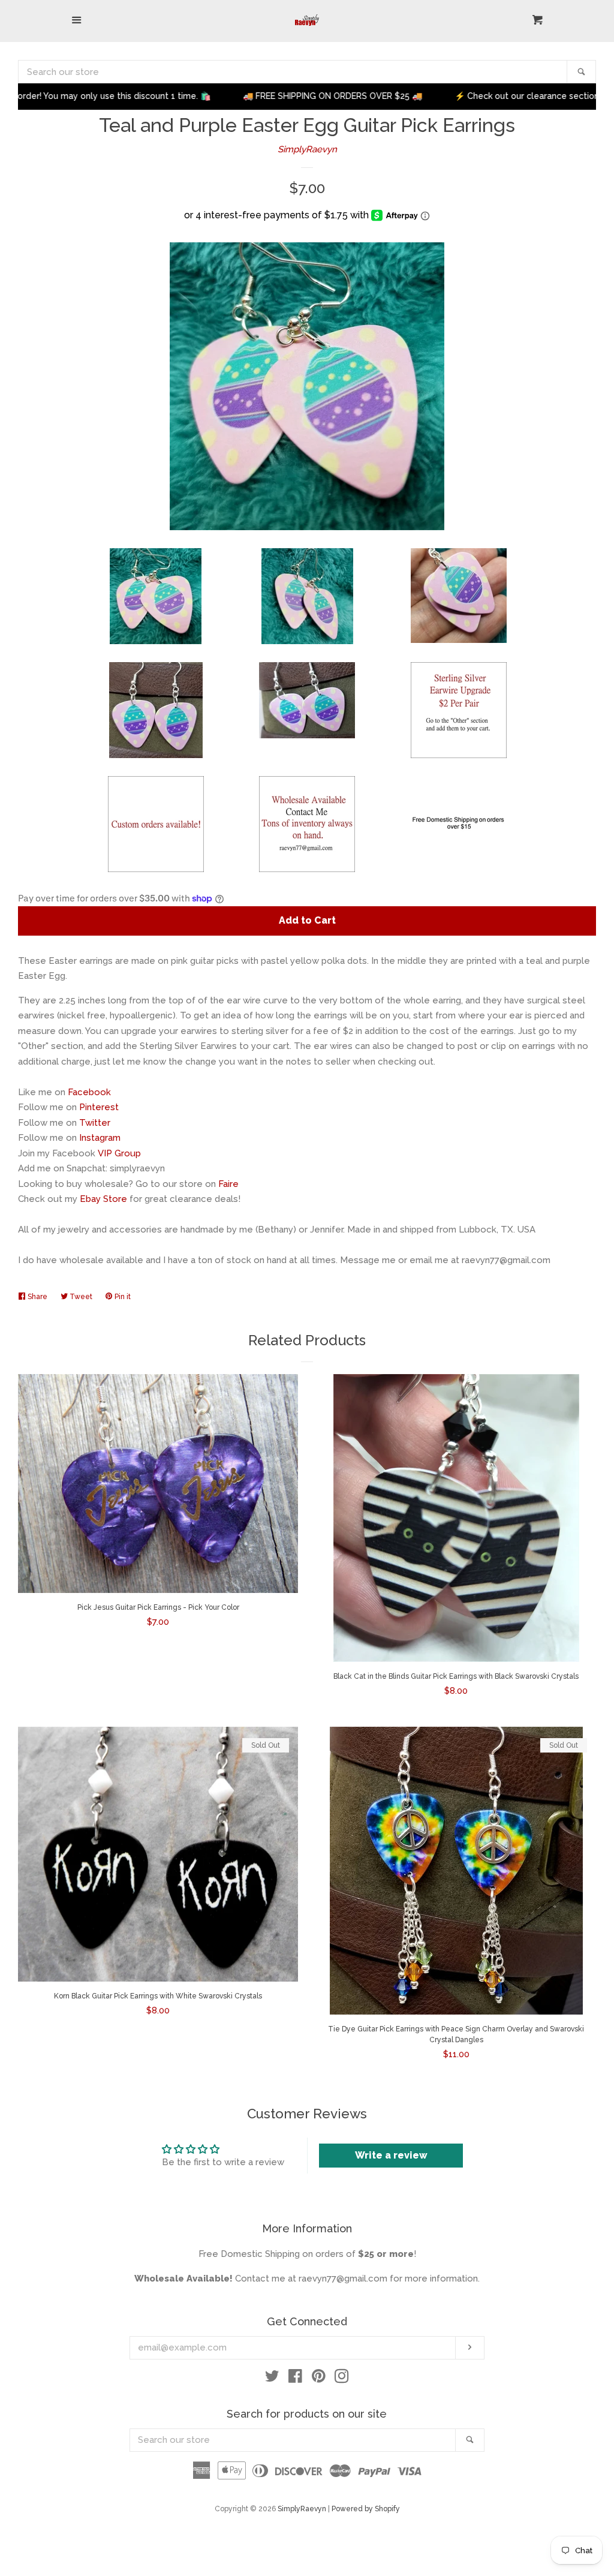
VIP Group (119, 1153)
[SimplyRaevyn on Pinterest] (319, 2379)
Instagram (100, 1138)
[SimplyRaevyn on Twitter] (272, 2379)
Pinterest (99, 1107)
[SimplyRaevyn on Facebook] (295, 2379)
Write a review (391, 2155)
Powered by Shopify (366, 2509)
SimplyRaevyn (307, 149)
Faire (228, 1184)
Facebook (89, 1092)
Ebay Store (103, 1199)
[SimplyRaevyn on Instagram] (342, 2379)
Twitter (95, 1123)
